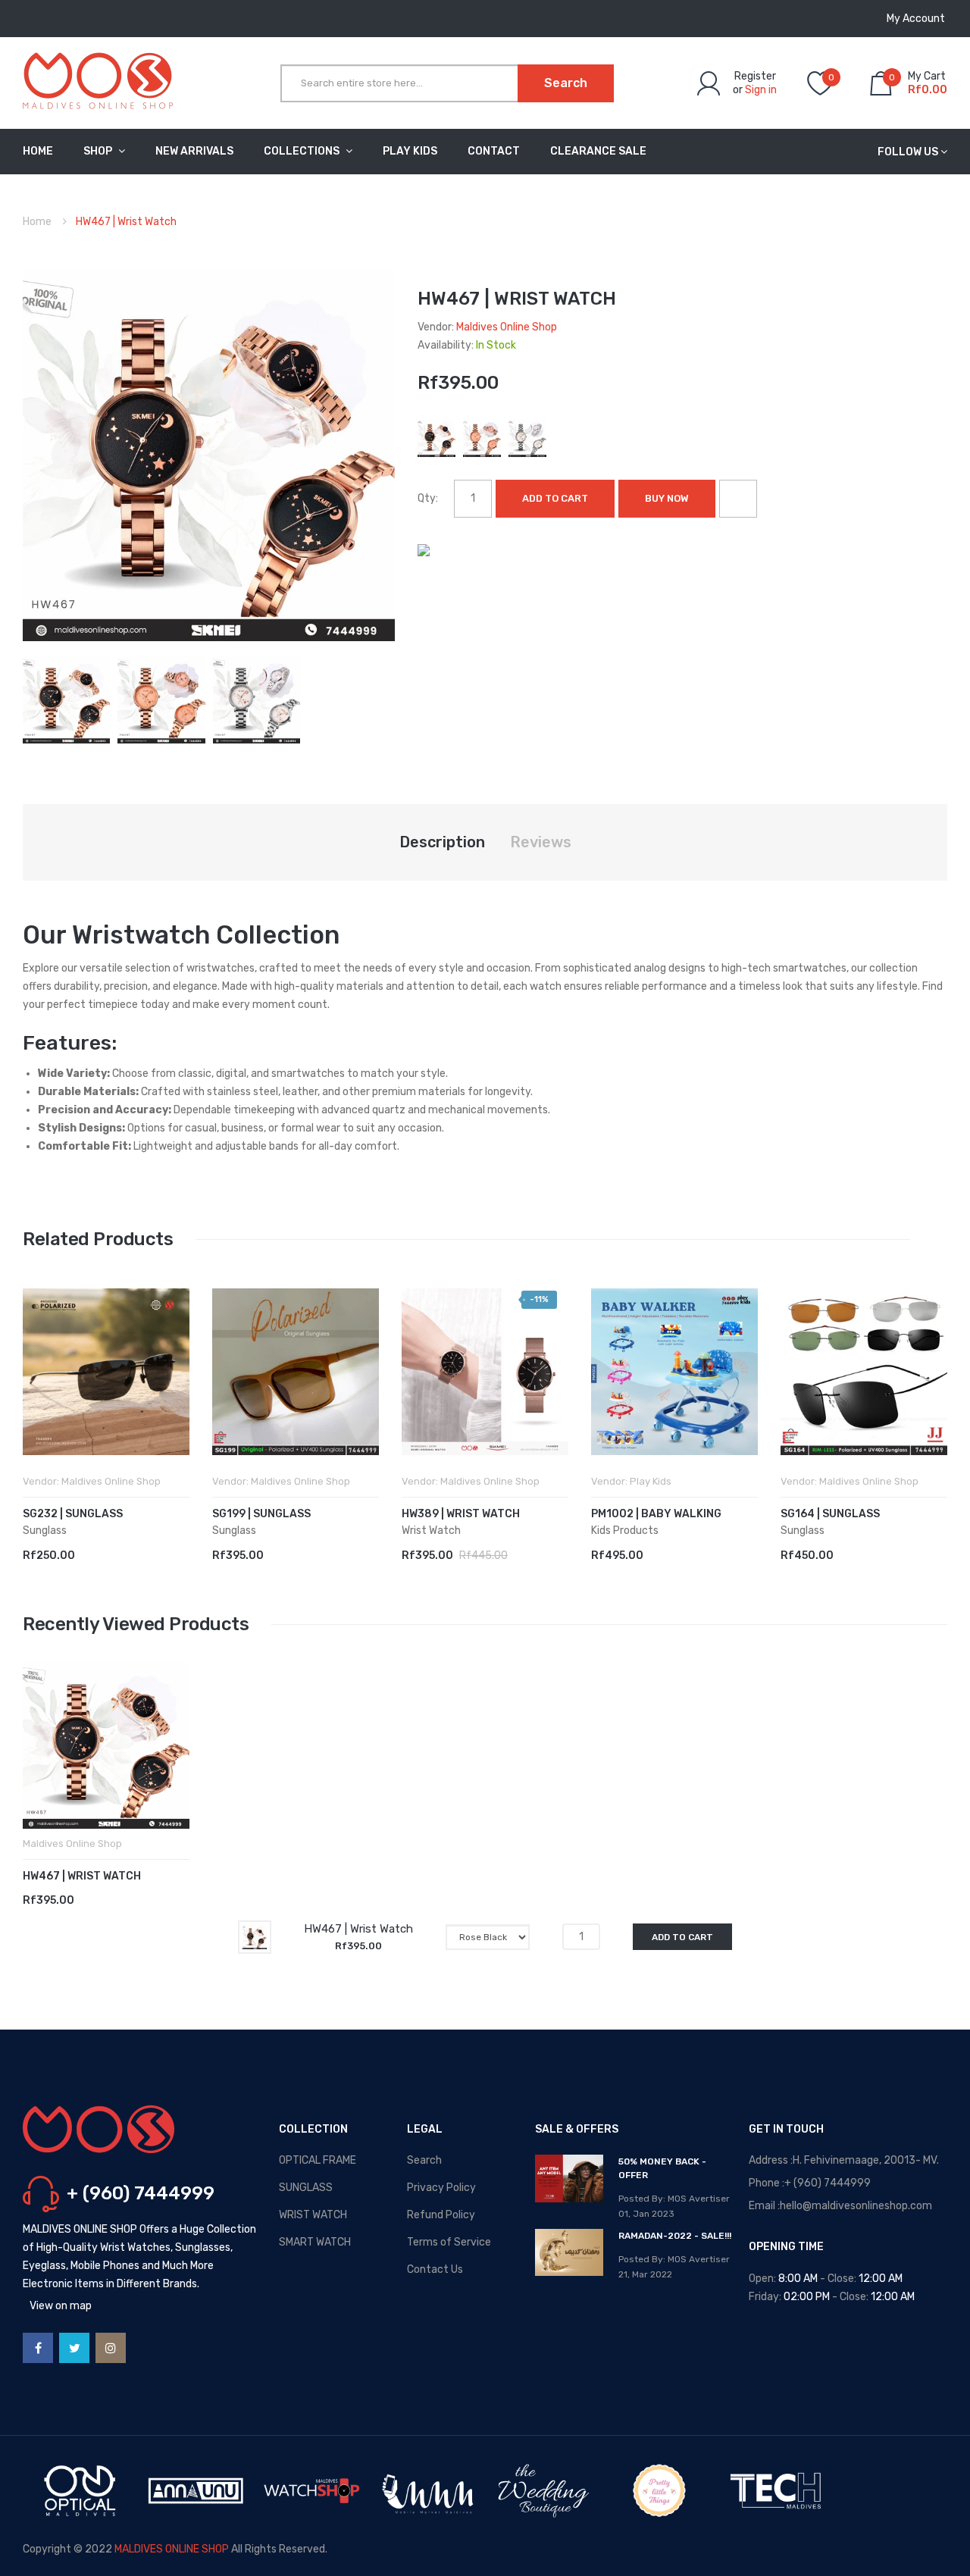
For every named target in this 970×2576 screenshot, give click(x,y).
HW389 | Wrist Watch (461, 1514)
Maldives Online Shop (507, 327)
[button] (38, 1394)
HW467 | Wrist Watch (82, 1876)
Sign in (761, 90)
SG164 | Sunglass (830, 1514)
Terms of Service (449, 2242)
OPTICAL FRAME (318, 2160)
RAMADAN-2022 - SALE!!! (675, 2236)
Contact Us (435, 2269)
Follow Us (908, 152)
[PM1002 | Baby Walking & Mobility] (674, 1372)
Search (424, 2160)
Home (37, 222)
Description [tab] (442, 842)
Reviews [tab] (541, 842)
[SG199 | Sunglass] (296, 1372)
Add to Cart (555, 498)
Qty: (428, 498)
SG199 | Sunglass (261, 1514)
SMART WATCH (315, 2242)
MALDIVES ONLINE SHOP (172, 2549)
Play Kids (651, 1481)
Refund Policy (441, 2215)
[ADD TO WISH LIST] (738, 499)
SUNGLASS (306, 2188)
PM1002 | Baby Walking (656, 1514)
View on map (61, 2306)
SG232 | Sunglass (73, 1514)
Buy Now (667, 498)
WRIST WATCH (313, 2215)
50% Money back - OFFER (662, 2168)
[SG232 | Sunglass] (106, 1372)
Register (755, 76)
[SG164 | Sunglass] (864, 1372)
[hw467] (66, 699)
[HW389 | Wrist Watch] (485, 1372)
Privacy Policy (441, 2188)
